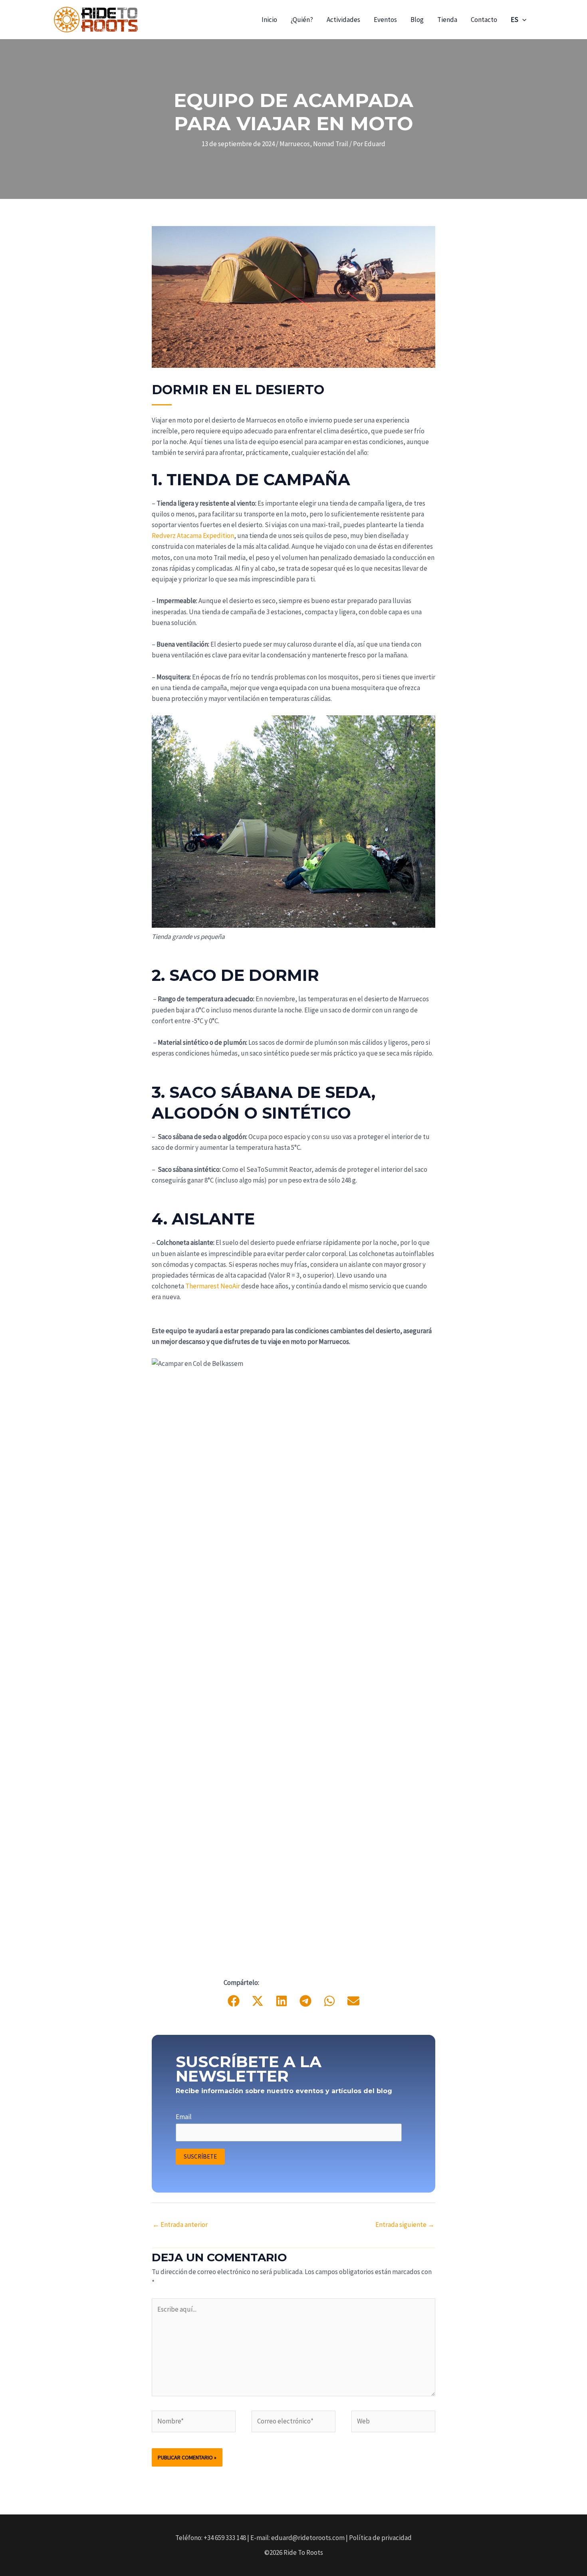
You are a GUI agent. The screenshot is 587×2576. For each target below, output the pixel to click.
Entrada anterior (180, 2225)
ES (515, 20)
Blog (417, 20)
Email (184, 2117)
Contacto (484, 20)
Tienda (447, 20)
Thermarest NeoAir (213, 1286)
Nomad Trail (331, 144)
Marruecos (295, 144)
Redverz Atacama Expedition (193, 536)
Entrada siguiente (405, 2225)
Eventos (385, 20)
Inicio (269, 20)
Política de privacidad (380, 2538)
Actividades (343, 20)
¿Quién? (302, 20)
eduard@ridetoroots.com (308, 2538)
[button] (522, 20)
